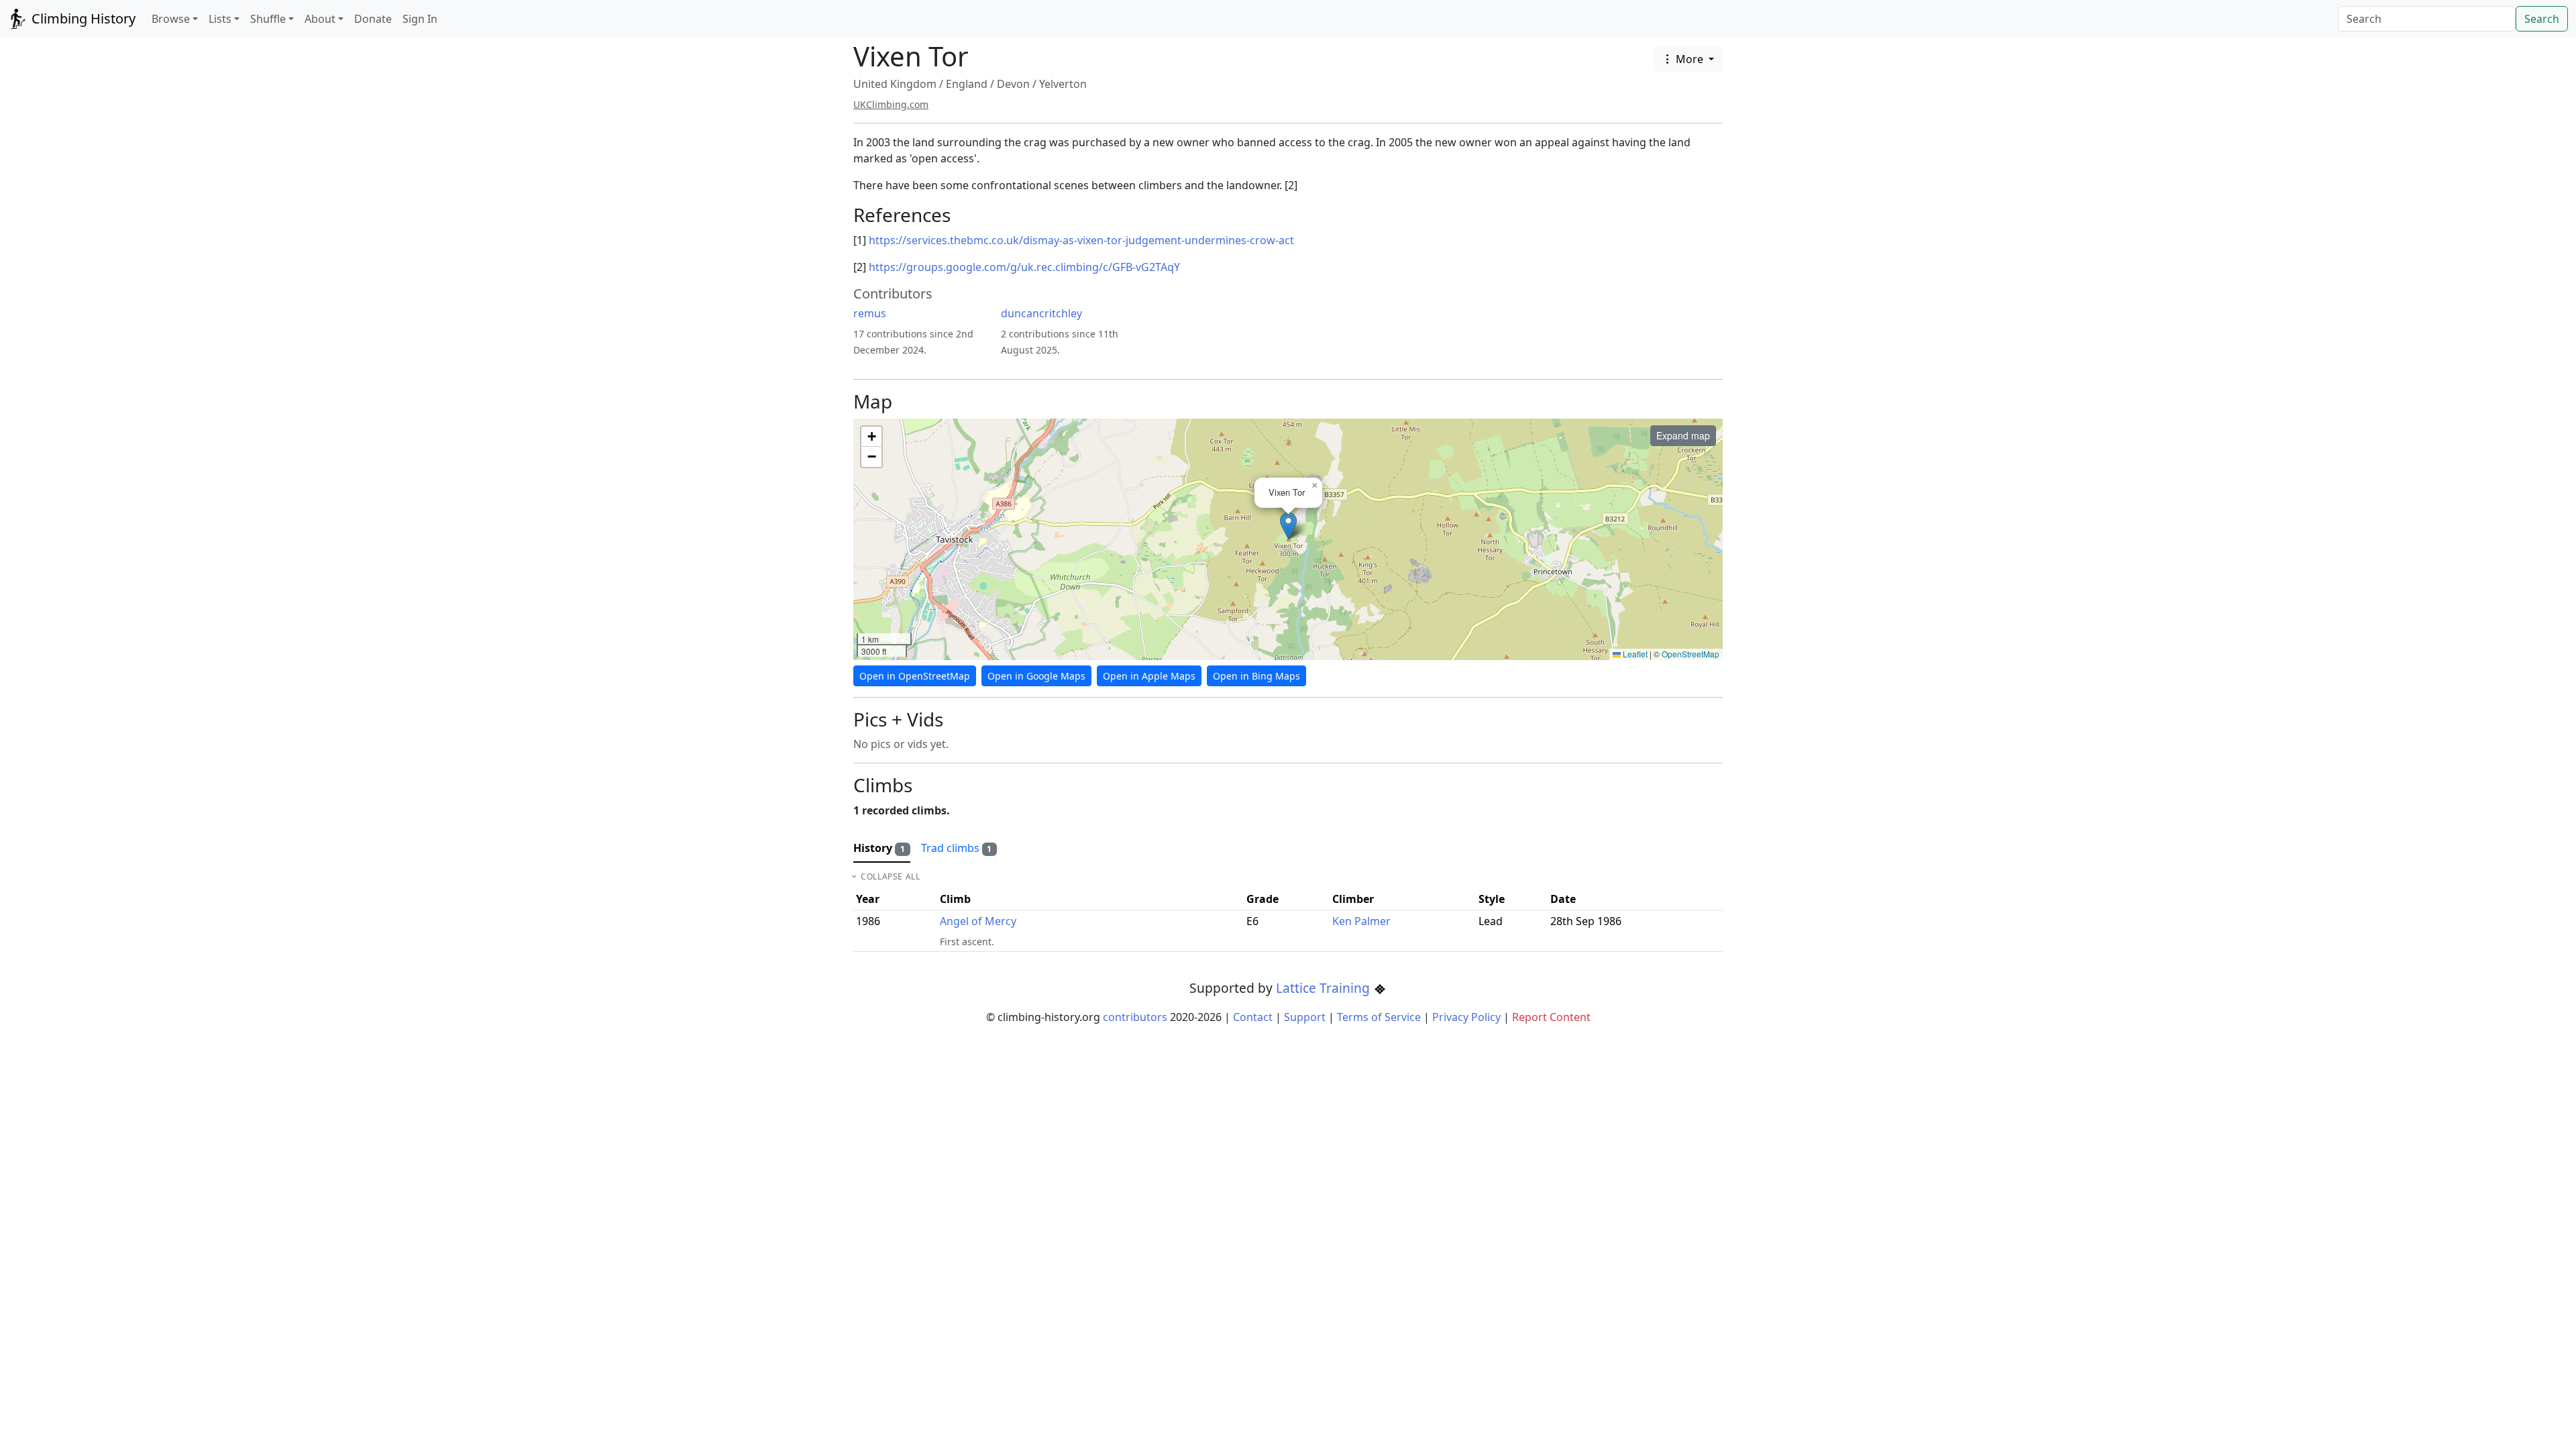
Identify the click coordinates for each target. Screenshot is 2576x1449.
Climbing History (82, 18)
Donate (373, 19)
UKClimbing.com (891, 104)
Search (2542, 19)
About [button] (320, 19)
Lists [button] (220, 19)
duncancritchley (1041, 313)
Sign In (420, 19)
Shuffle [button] (268, 19)
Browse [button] (171, 19)
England (967, 84)
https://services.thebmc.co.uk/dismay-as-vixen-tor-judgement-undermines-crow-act (1081, 240)
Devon (1013, 84)
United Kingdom (895, 84)
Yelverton (1063, 84)
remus (870, 313)
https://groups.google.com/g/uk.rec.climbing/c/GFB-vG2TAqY (1024, 267)
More (1689, 59)
